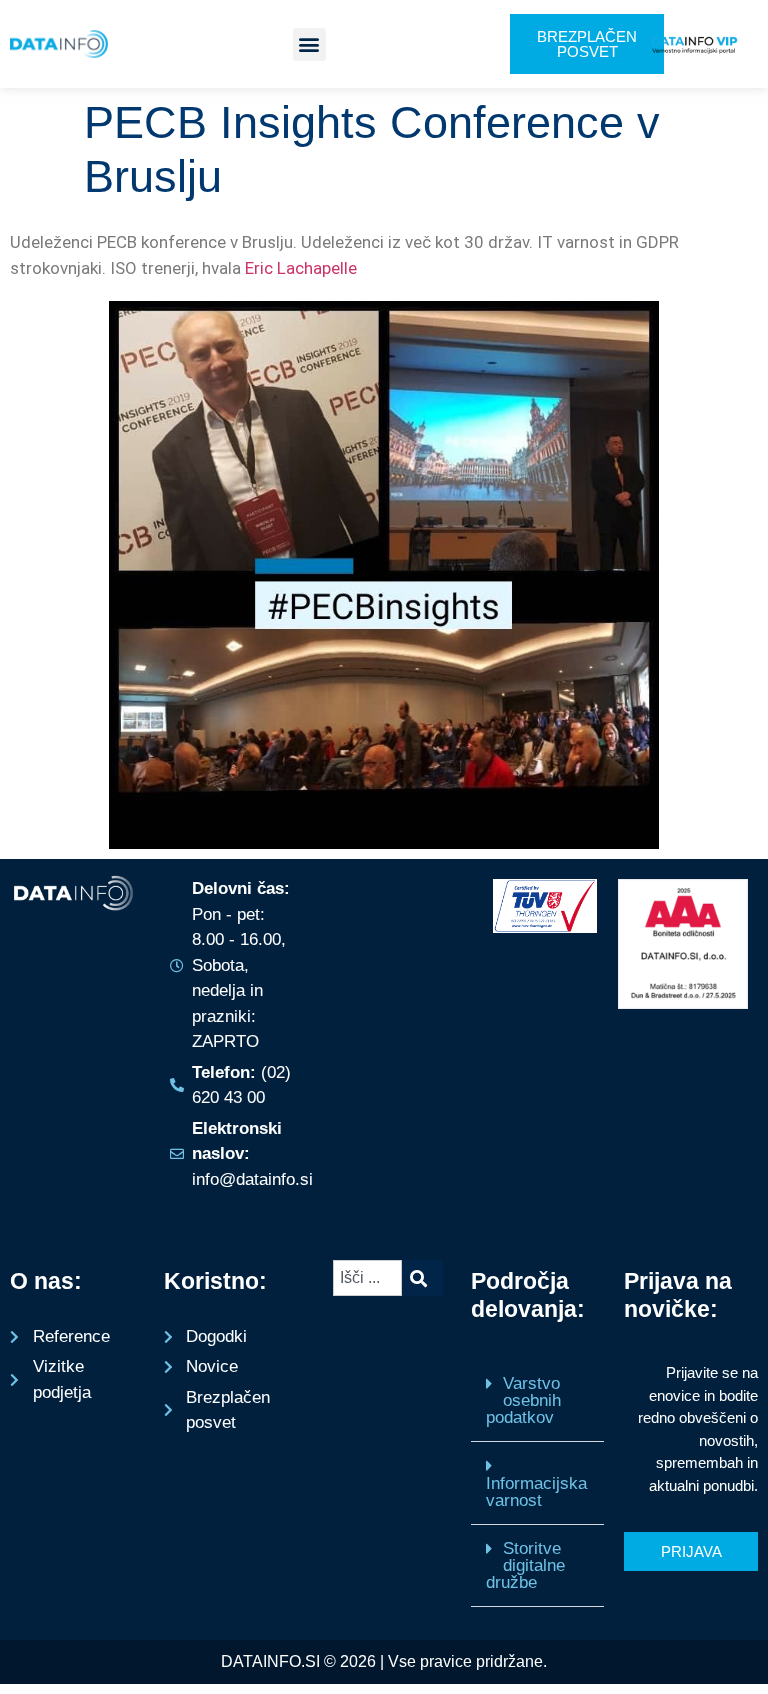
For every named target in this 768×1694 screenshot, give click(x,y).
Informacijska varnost (536, 1492)
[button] (309, 44)
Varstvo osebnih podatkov (523, 1400)
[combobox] (367, 1278)
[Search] (422, 1278)
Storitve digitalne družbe (525, 1565)
